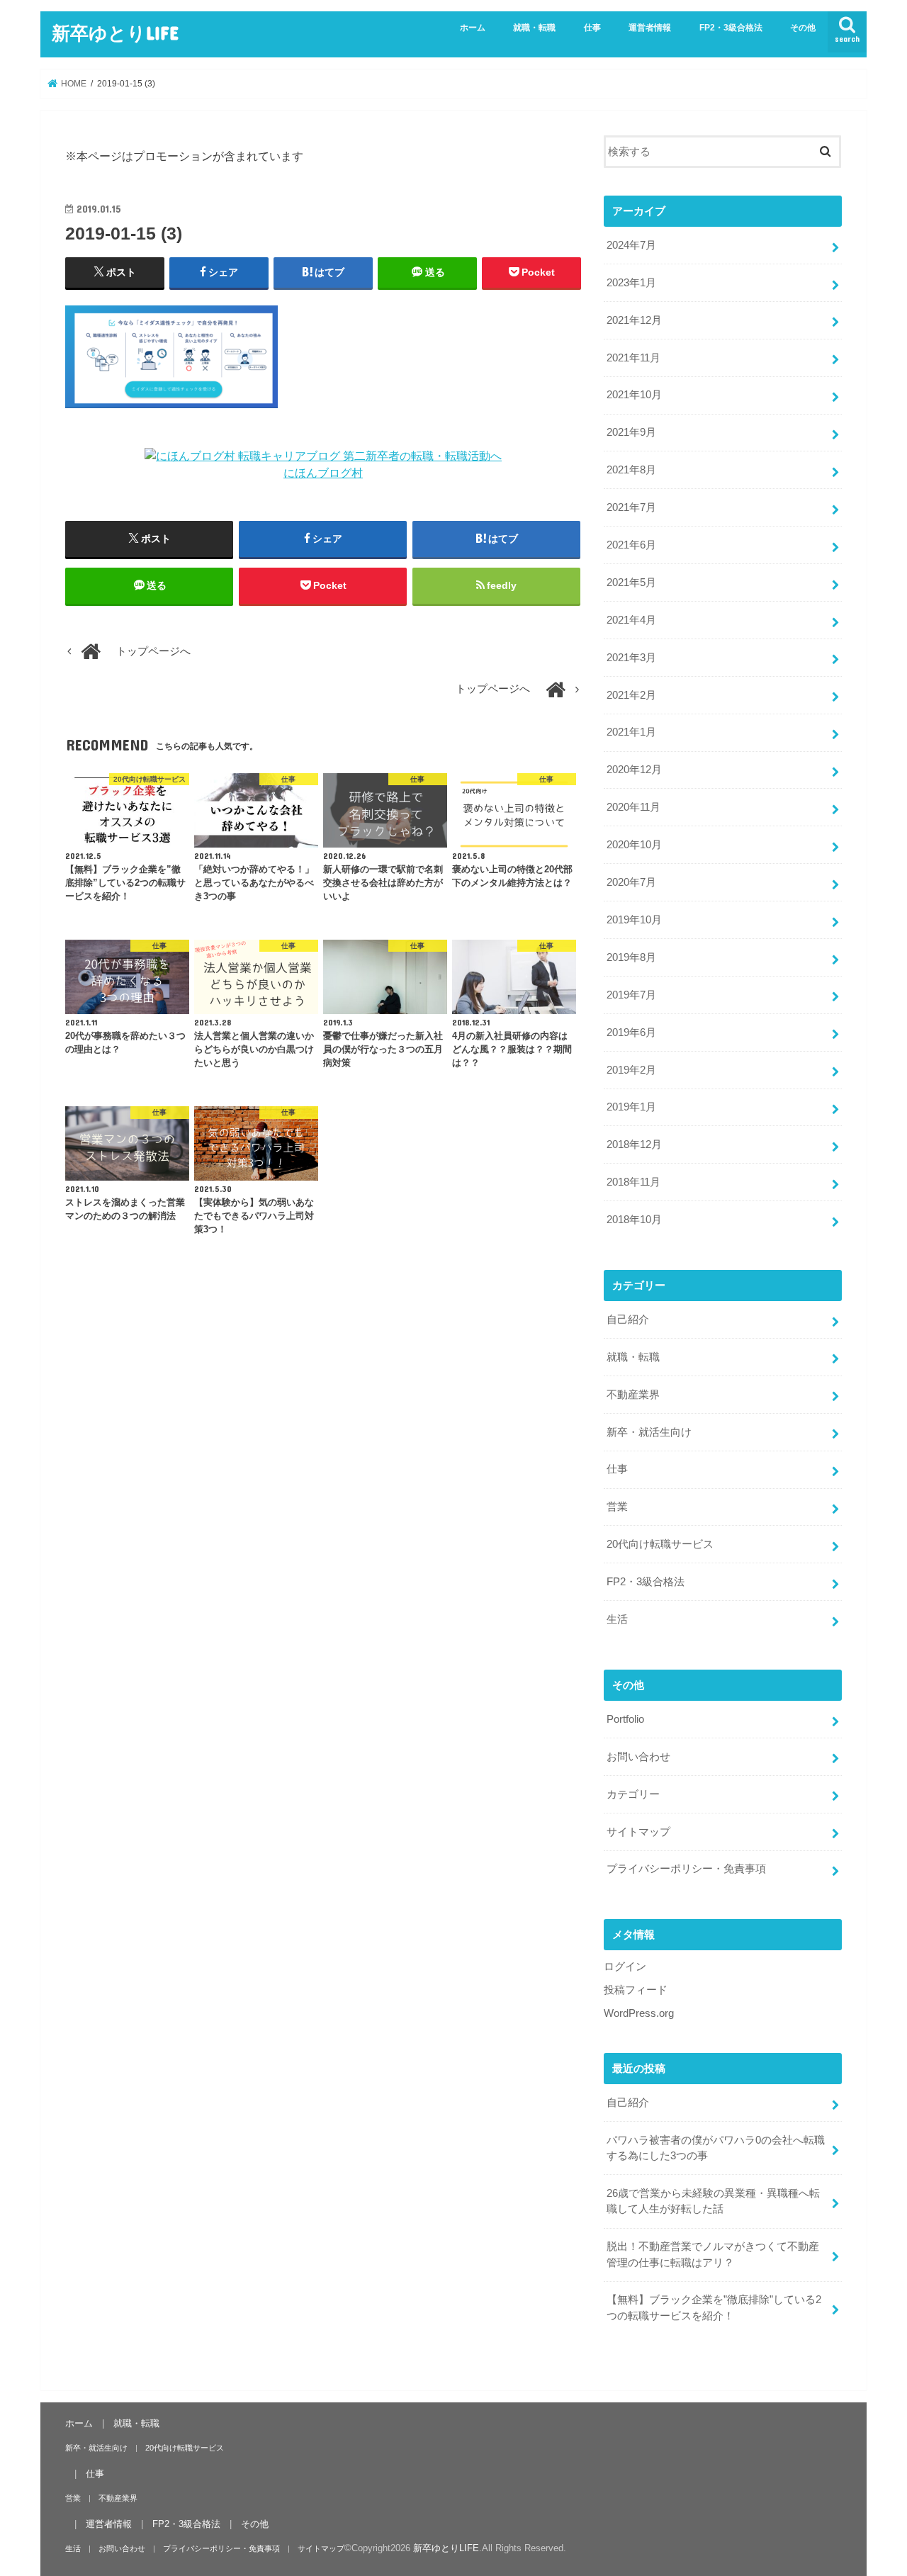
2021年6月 (631, 545)
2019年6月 (631, 1033)
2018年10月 (634, 1220)
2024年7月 (631, 245)
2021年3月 (631, 658)
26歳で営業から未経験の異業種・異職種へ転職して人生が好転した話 (713, 2201)
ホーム (473, 28)
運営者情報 (650, 28)
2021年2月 (631, 695)
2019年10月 (634, 920)
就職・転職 (534, 28)
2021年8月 (631, 470)
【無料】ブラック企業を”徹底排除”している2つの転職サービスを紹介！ (714, 2307)
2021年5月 (631, 583)
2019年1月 (631, 1107)
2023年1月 (631, 283)
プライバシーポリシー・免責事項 (686, 1869)
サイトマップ (638, 1832)
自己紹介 (628, 1320)
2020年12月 (634, 770)
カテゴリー (633, 1794)
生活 (617, 1619)
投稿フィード (636, 1990)
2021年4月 (631, 620)
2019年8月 (631, 957)
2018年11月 (633, 1182)
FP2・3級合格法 (731, 28)
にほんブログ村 (323, 473)
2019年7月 (631, 995)
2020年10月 (634, 845)
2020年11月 (633, 807)
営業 (617, 1507)
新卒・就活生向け (649, 1432)
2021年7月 (631, 507)
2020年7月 (631, 882)
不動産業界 (633, 1395)
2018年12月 (634, 1144)
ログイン (625, 1967)
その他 (803, 28)
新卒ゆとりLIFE (115, 32)
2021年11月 (633, 358)
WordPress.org (639, 2013)
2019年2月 (631, 1070)
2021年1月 (631, 732)
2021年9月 (631, 432)
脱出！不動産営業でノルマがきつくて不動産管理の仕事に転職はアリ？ (713, 2254)
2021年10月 (634, 395)
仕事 (592, 28)
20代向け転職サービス (660, 1544)
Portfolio (625, 1719)
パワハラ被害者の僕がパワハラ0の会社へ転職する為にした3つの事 (716, 2148)
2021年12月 (634, 320)
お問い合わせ (638, 1757)
